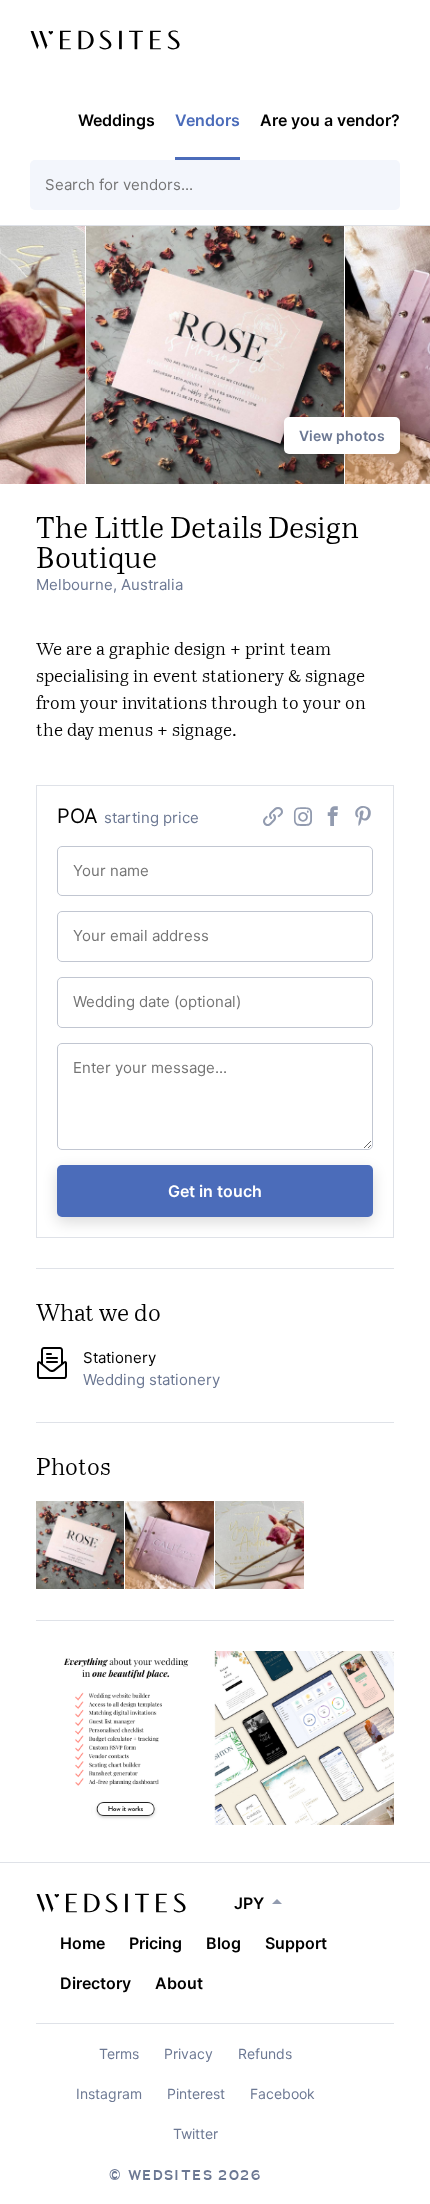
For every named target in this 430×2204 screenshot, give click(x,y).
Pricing (155, 1943)
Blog (223, 1943)
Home (82, 1943)
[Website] (273, 819)
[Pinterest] (363, 819)
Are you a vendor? (330, 120)
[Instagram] (303, 819)
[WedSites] (105, 40)
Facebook (282, 2093)
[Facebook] (333, 819)
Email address (103, 925)
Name (85, 860)
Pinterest (196, 2093)
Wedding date (103, 991)
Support (296, 1943)
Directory (95, 1983)
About (179, 1983)
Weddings (116, 120)
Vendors (207, 120)
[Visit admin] (111, 1903)
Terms (119, 2053)
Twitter (195, 2133)
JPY (249, 1903)
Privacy (188, 2053)
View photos (342, 435)
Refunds (265, 2053)
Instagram (109, 2093)
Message (92, 1057)
